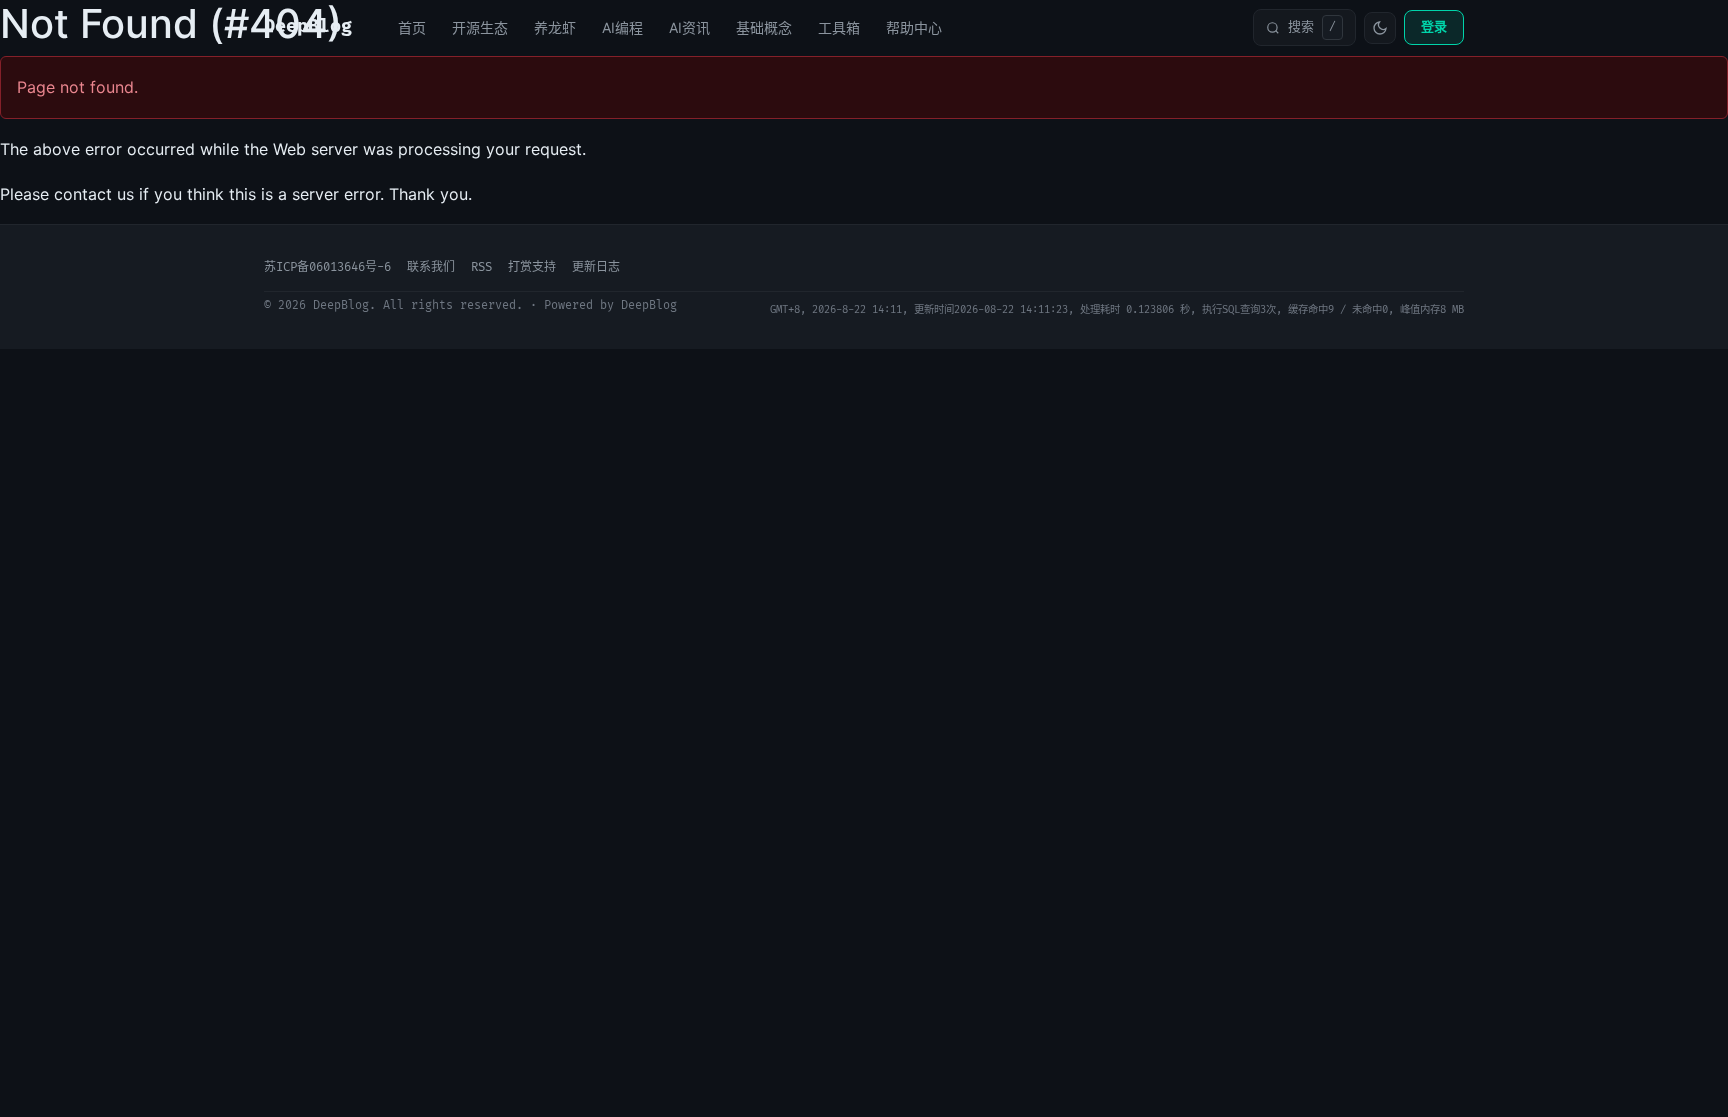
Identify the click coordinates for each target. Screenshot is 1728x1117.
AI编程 (622, 27)
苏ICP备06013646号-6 (327, 267)
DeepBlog (308, 26)
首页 (412, 27)
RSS (481, 267)
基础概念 (764, 27)
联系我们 (431, 267)
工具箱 (839, 27)
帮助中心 (914, 27)
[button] (1304, 27)
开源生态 (480, 27)
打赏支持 (532, 267)
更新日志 (596, 267)
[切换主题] (1380, 28)
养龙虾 (555, 27)
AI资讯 (689, 27)
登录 (1434, 27)
